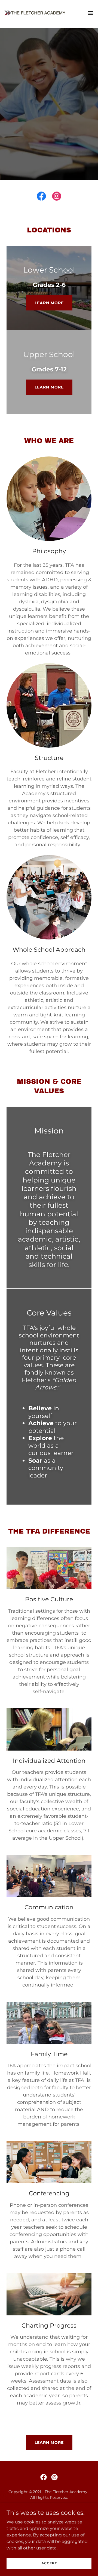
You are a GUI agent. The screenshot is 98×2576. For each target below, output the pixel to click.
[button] (90, 13)
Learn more (49, 303)
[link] (35, 13)
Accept (49, 2563)
